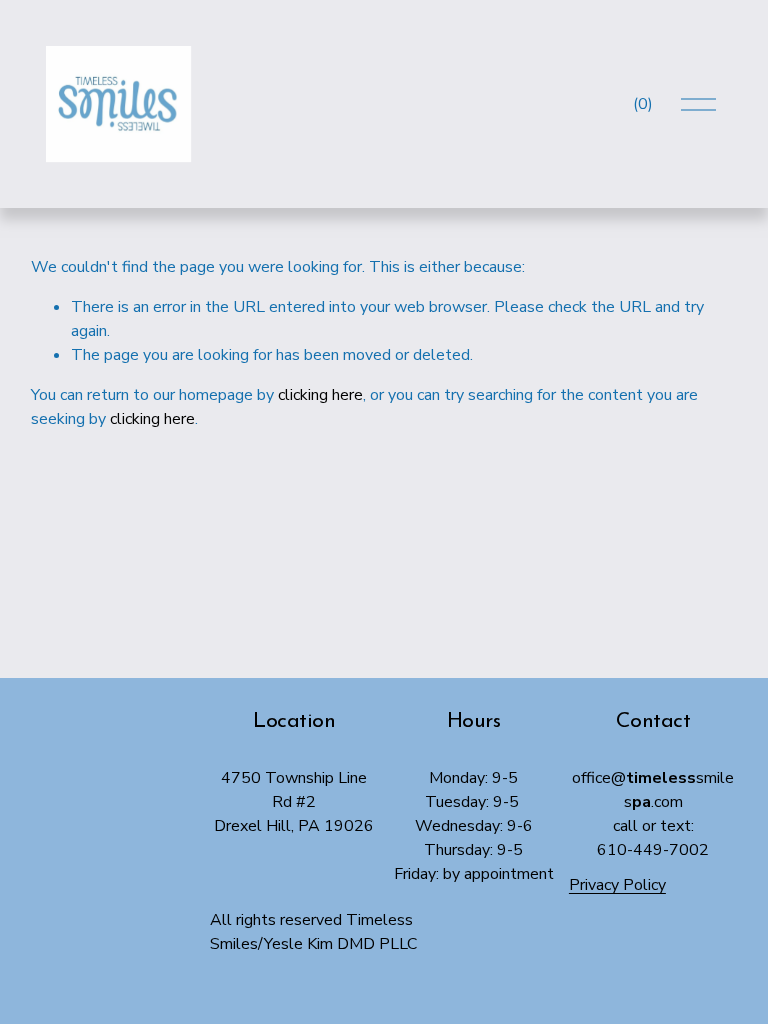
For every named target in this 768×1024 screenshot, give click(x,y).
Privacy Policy (617, 885)
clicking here (320, 395)
